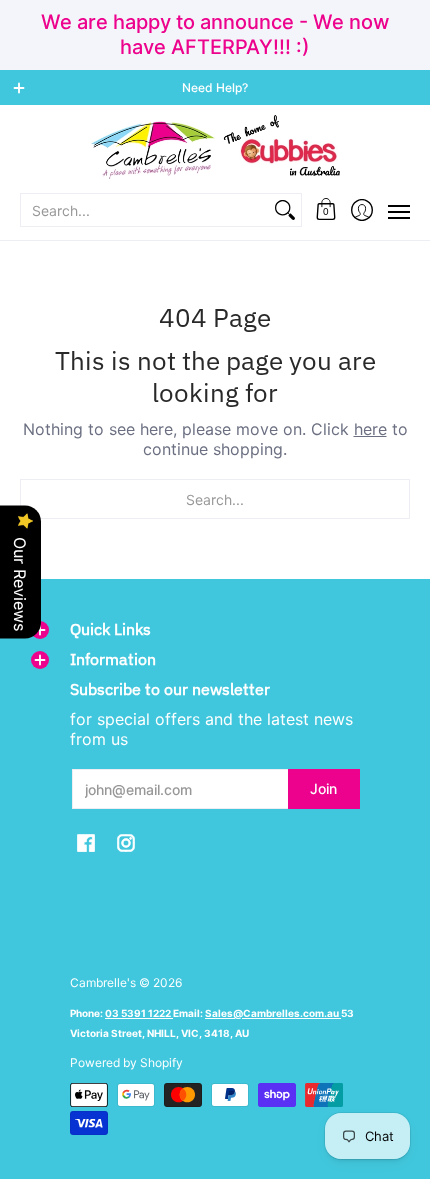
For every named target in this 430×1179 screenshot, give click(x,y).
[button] (326, 210)
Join (323, 788)
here (370, 429)
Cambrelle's (103, 982)
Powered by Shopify (126, 1062)
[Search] (285, 210)
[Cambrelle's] (215, 147)
